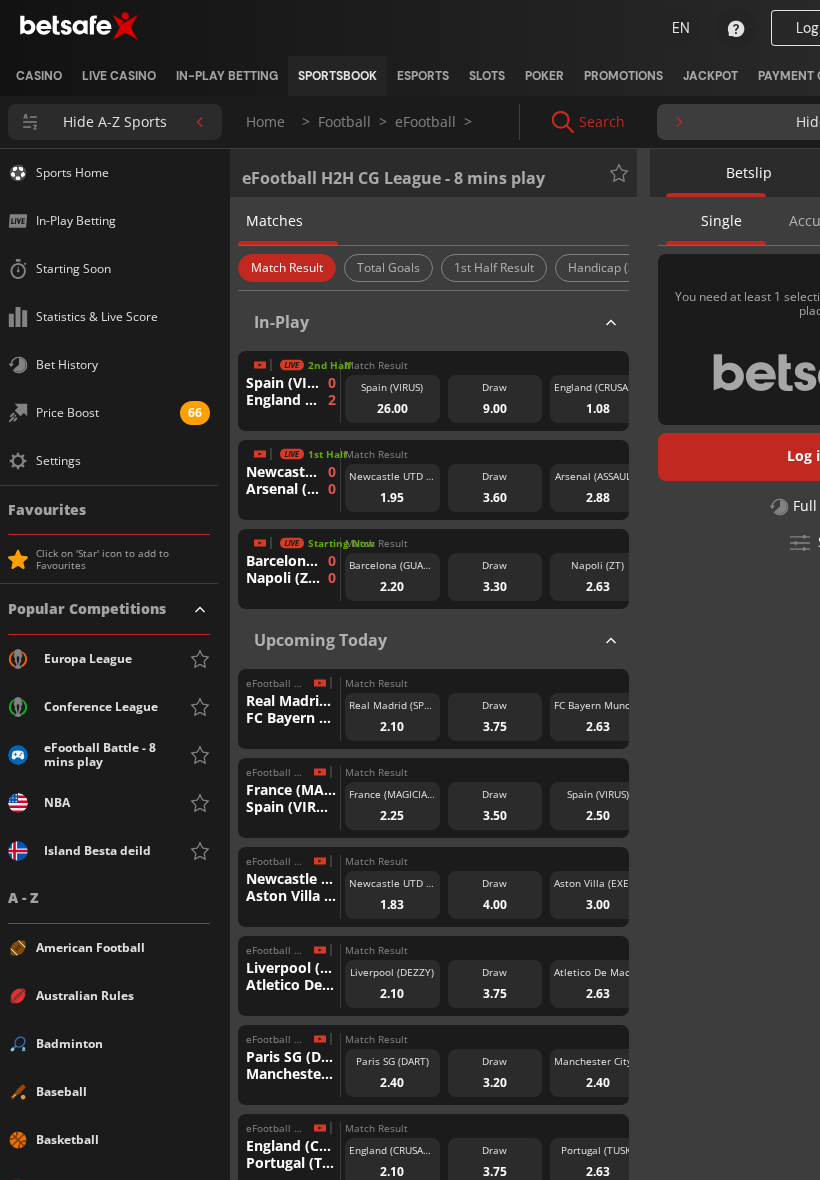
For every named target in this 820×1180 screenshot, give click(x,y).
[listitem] (39, 76)
